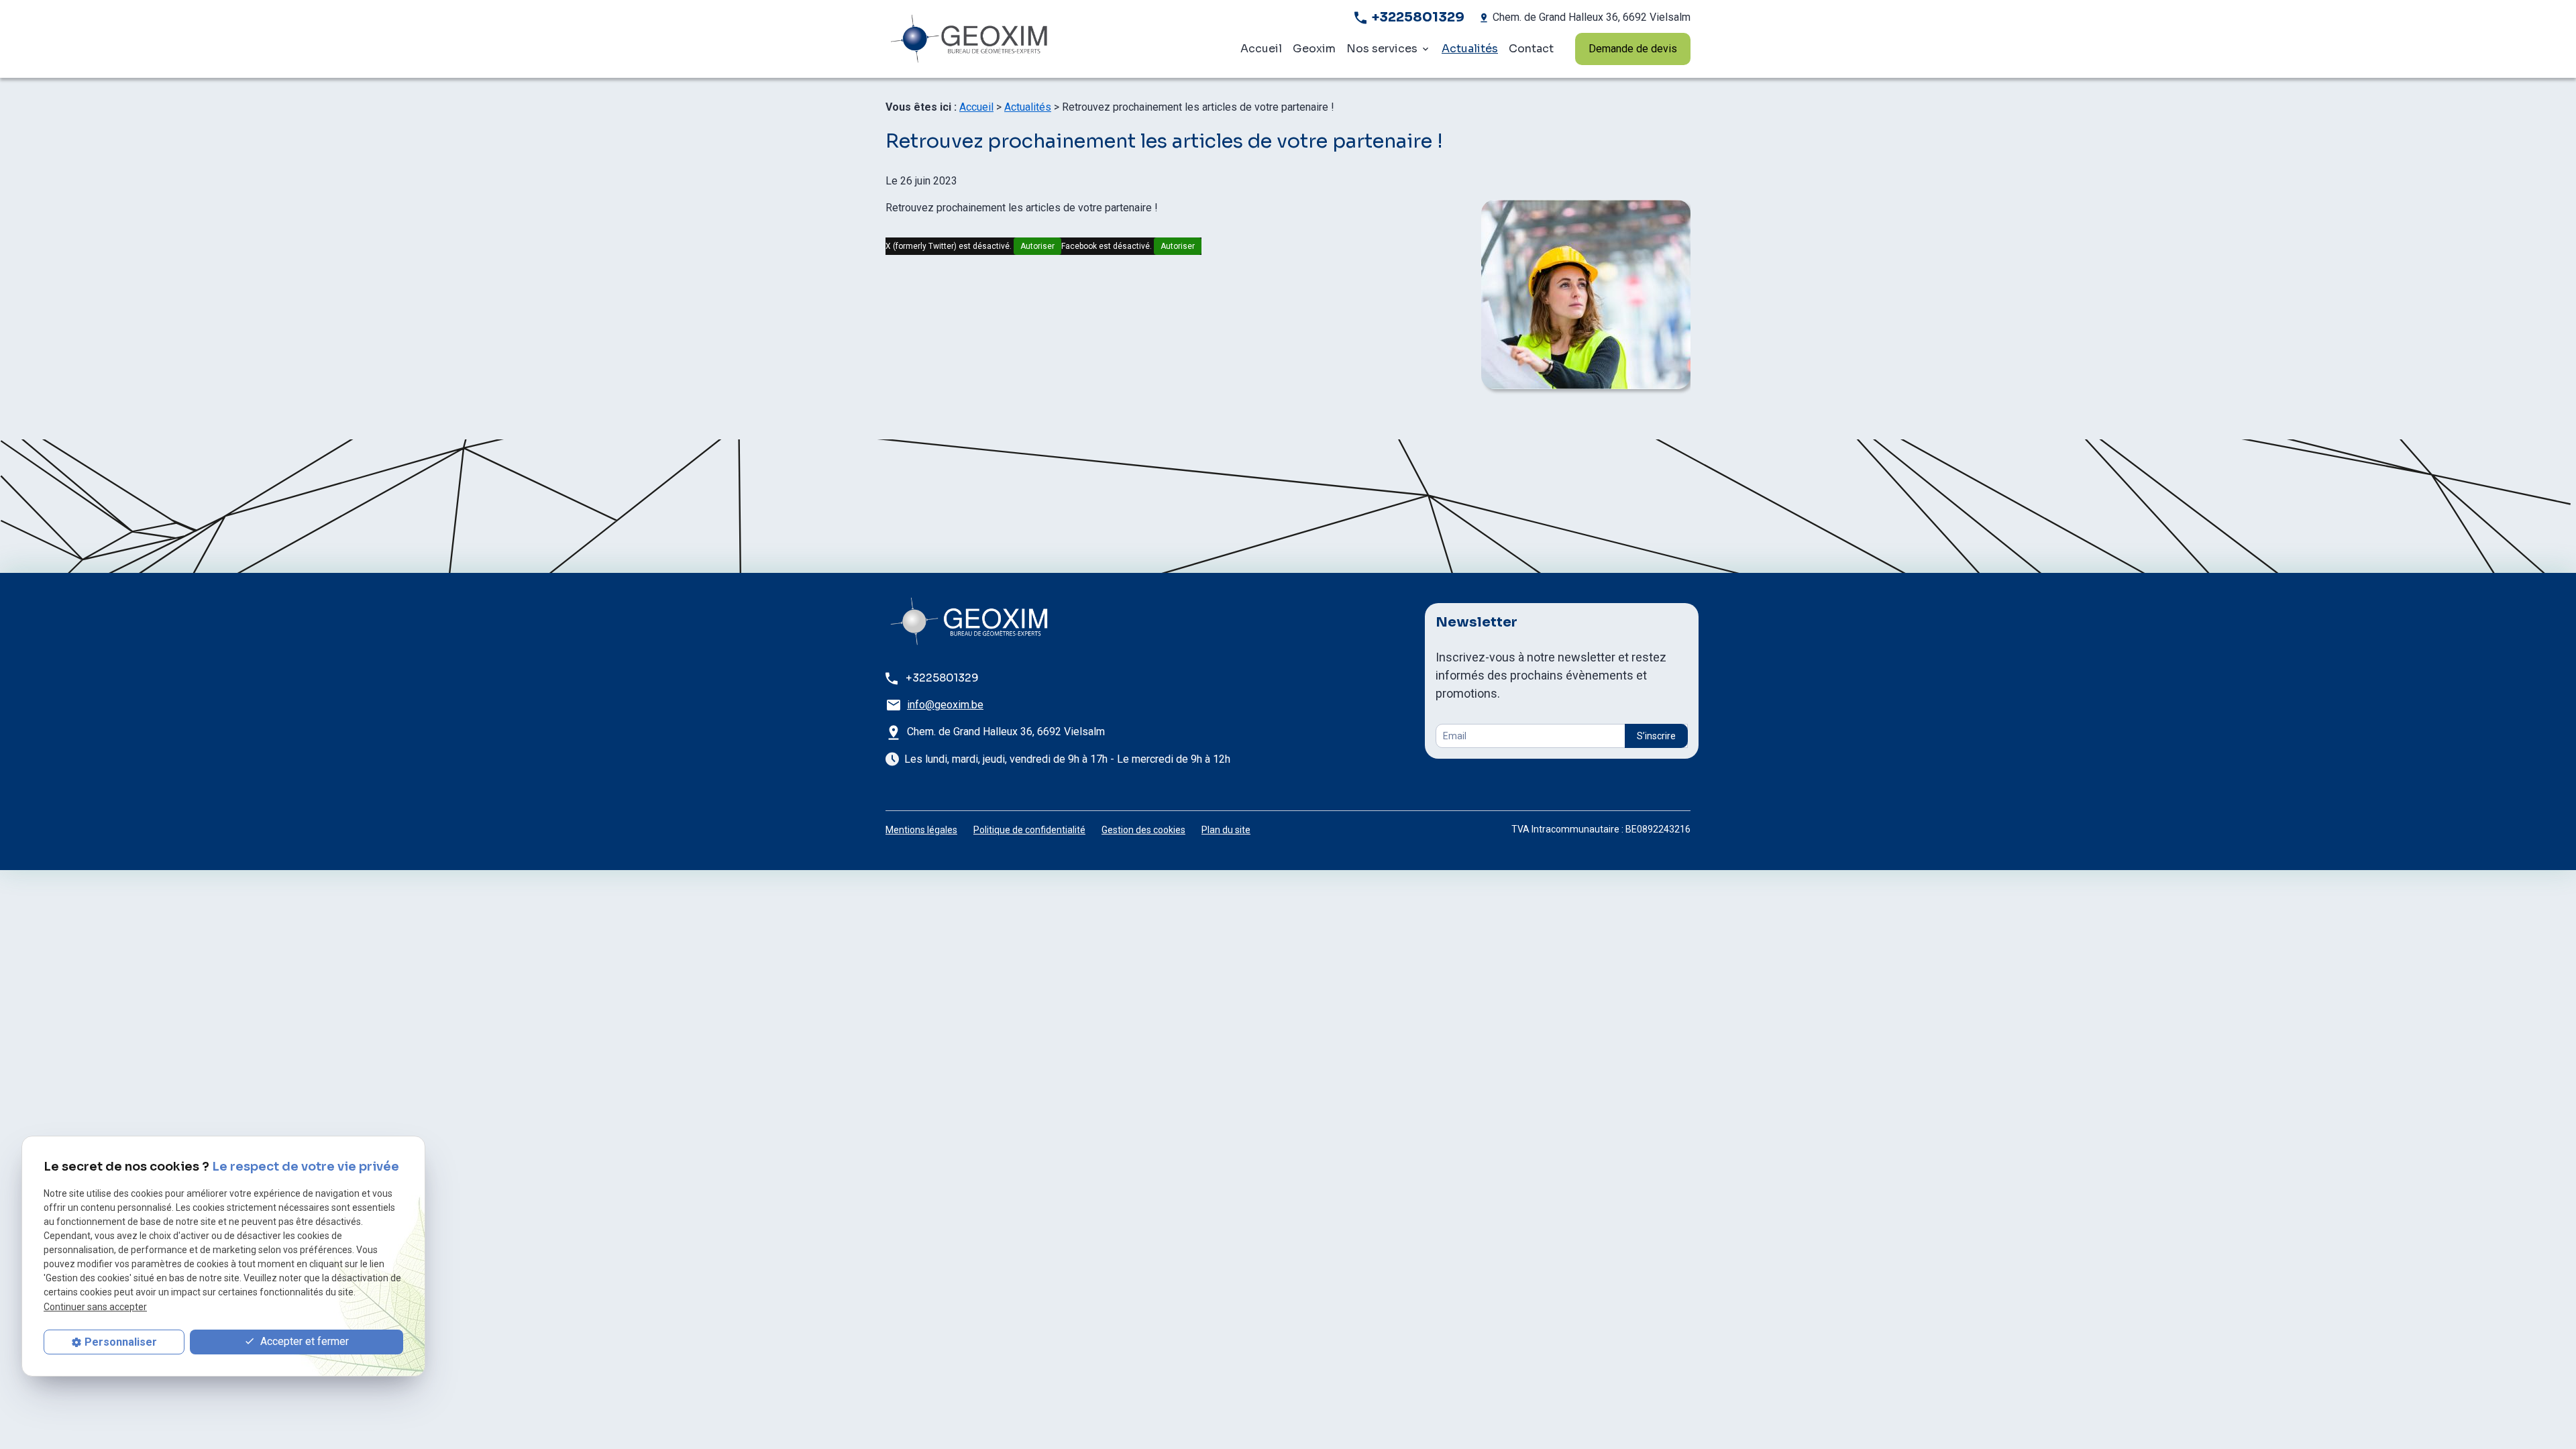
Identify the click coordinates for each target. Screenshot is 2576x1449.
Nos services (1382, 49)
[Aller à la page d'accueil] (1014, 39)
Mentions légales (921, 830)
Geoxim (1314, 49)
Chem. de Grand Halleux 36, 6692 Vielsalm (1592, 17)
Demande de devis (1633, 49)
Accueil (1261, 49)
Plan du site (1226, 830)
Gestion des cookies (1143, 830)
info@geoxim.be (945, 705)
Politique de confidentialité (1029, 830)
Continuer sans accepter (95, 1307)
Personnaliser (121, 1342)
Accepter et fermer (303, 1341)
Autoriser (1037, 246)
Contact (1531, 49)
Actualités (1470, 49)
